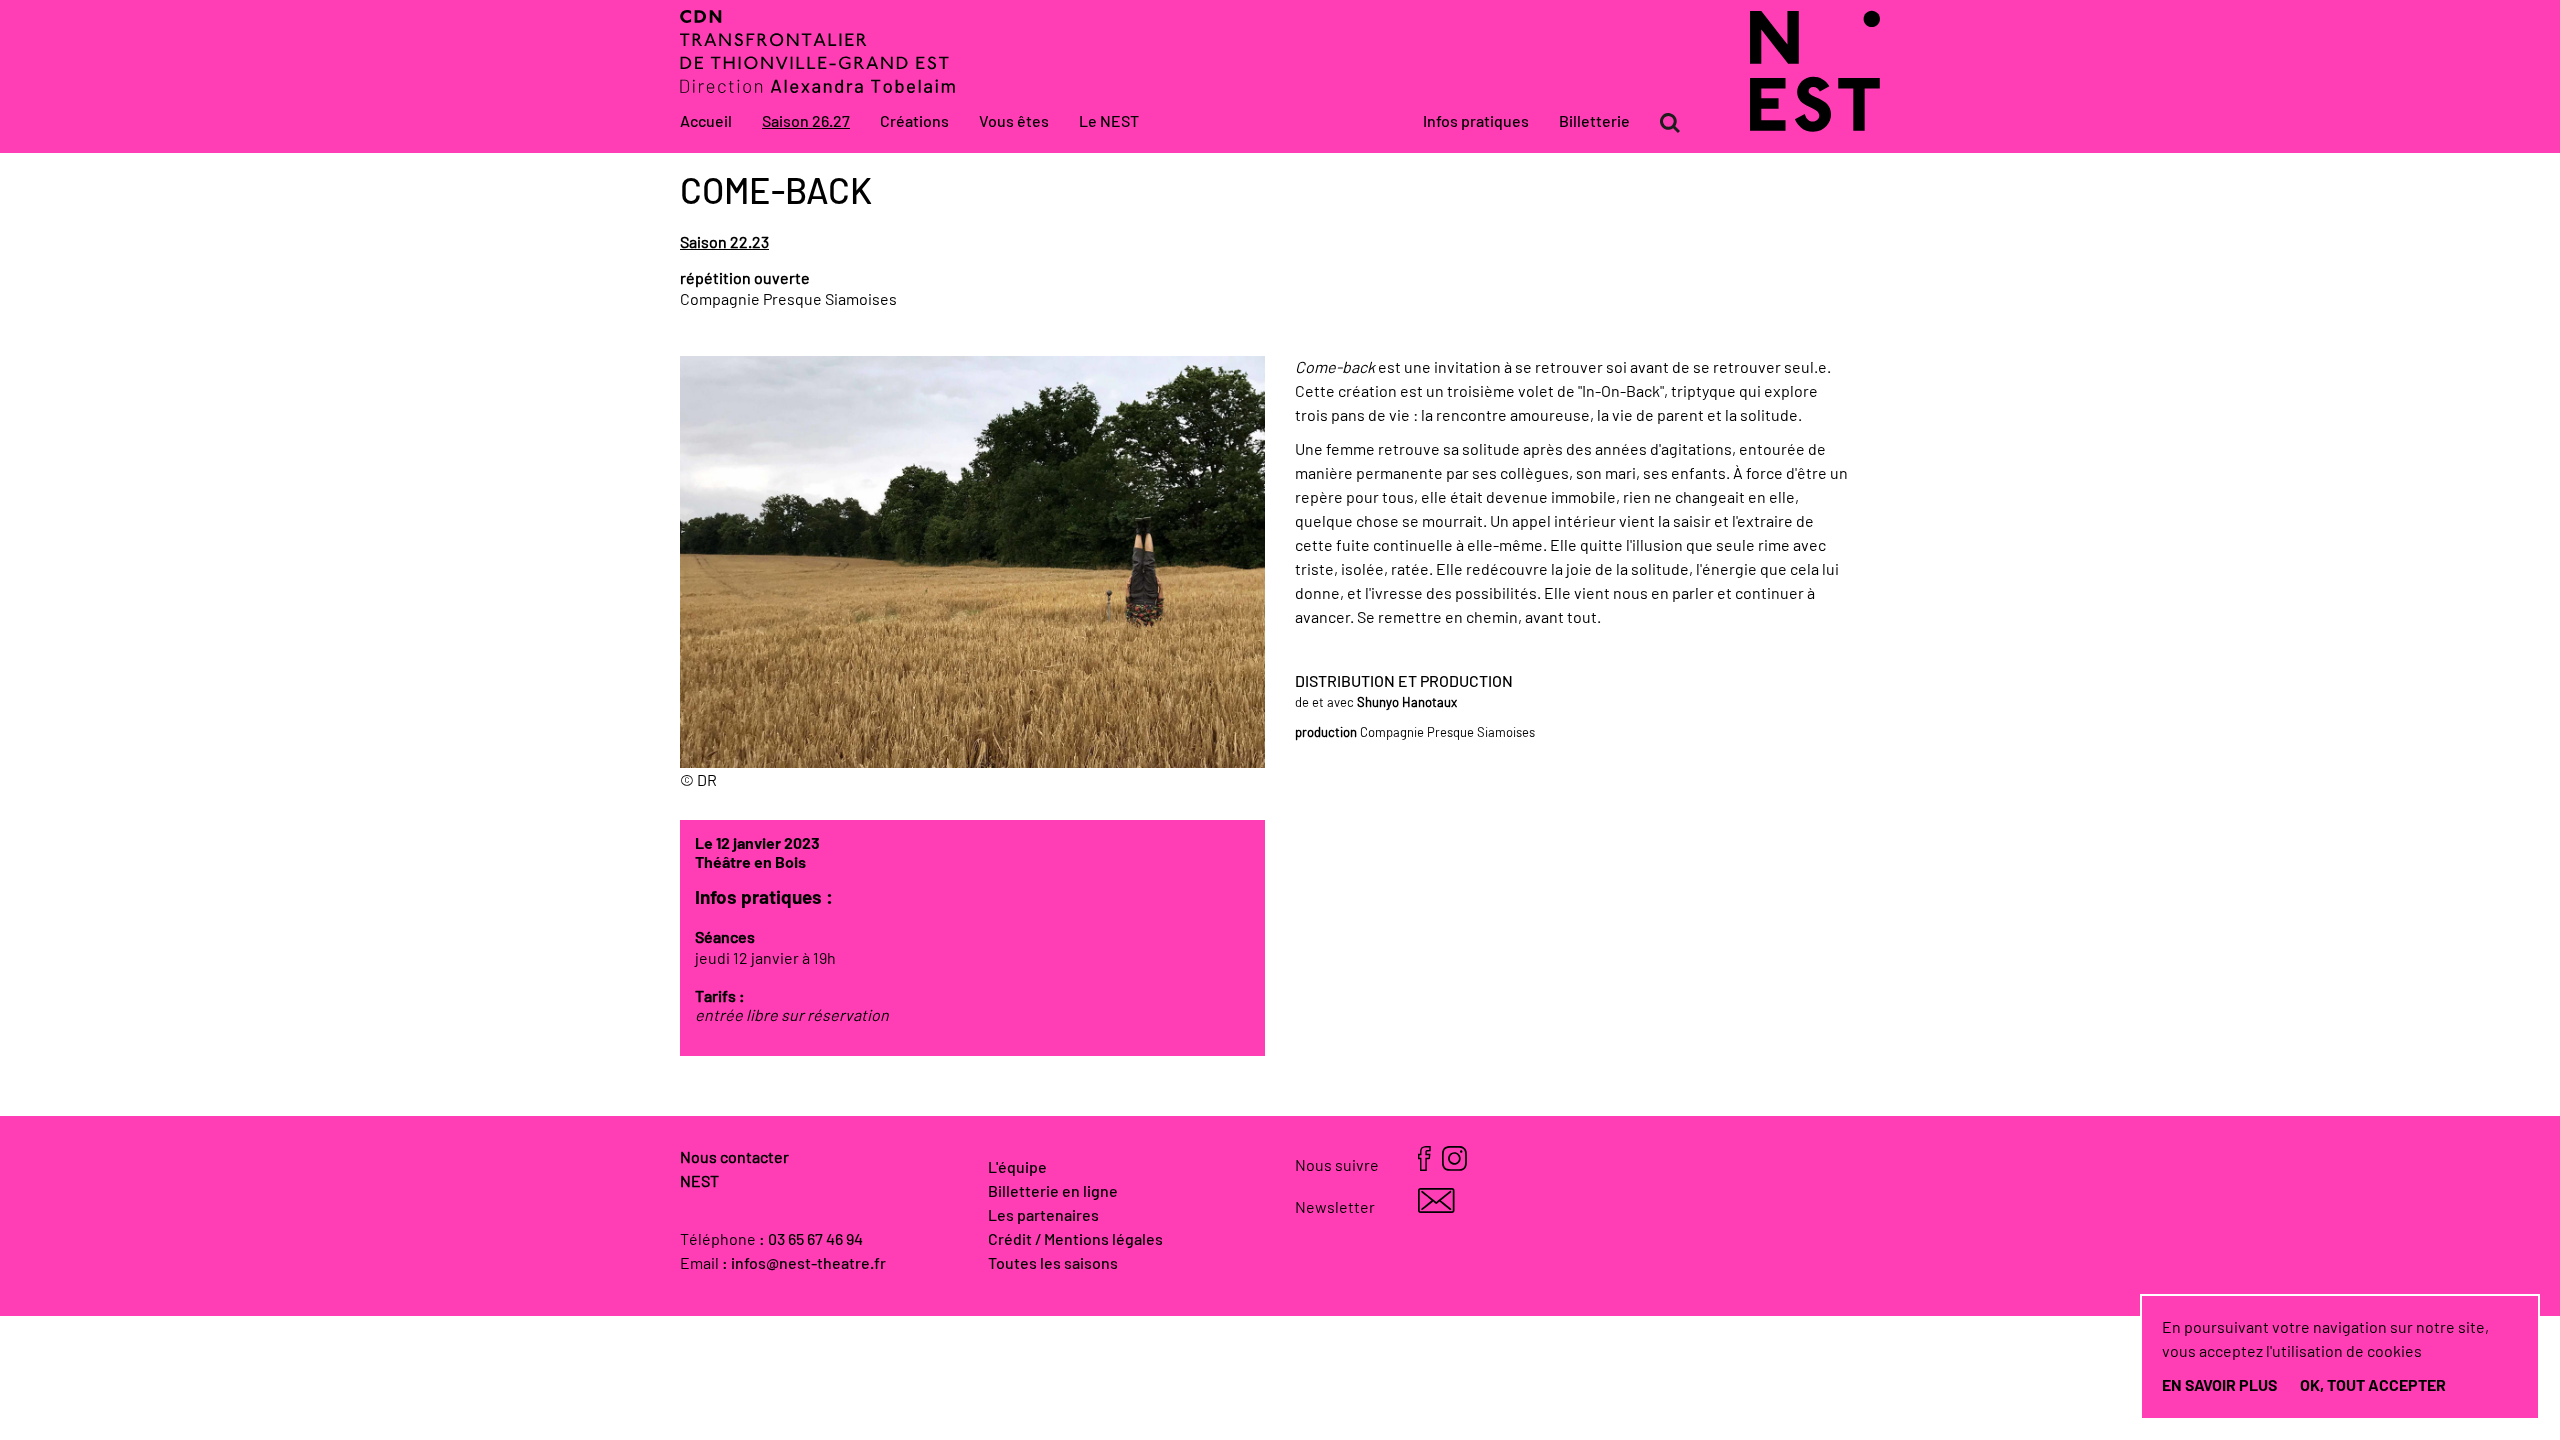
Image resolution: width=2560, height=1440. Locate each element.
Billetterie (1594, 122)
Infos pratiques (1476, 122)
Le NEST (1109, 122)
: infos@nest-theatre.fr (804, 1264)
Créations (914, 122)
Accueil (706, 122)
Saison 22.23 (724, 243)
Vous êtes (1014, 122)
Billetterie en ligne (1053, 1192)
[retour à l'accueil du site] (1815, 127)
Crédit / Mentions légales (1075, 1240)
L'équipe (1017, 1168)
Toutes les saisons (1053, 1264)
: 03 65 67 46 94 (811, 1240)
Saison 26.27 (806, 122)
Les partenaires (1043, 1216)
